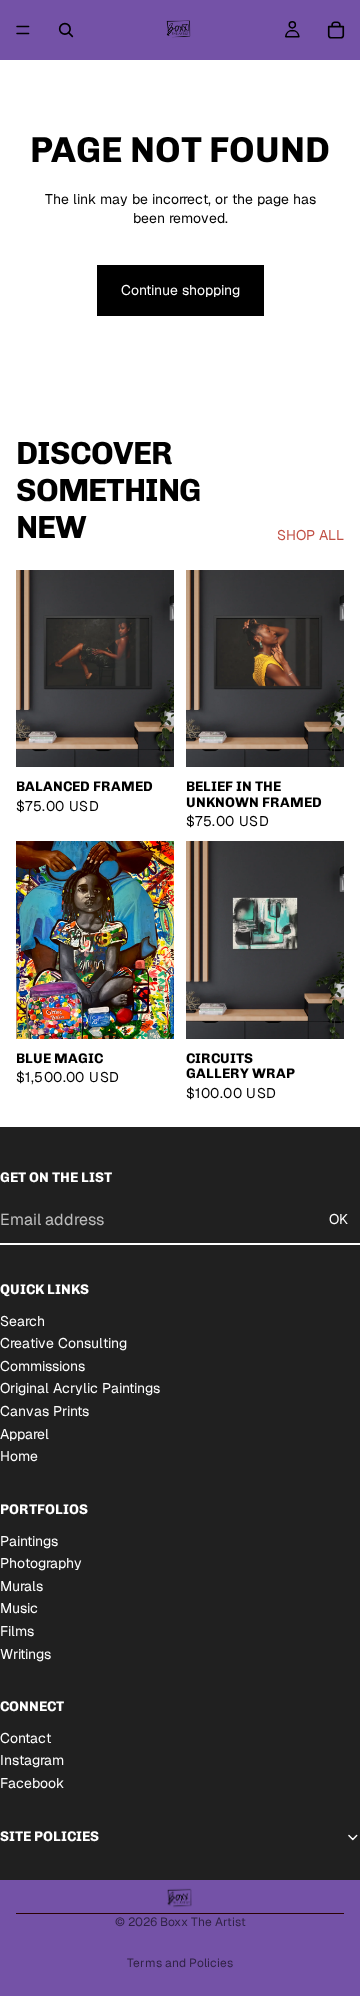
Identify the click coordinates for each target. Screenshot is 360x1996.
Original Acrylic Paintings (80, 1388)
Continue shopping (180, 290)
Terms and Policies (180, 1963)
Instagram (32, 1760)
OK (338, 1219)
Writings (25, 1653)
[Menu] (23, 30)
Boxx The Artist (203, 1922)
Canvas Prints (44, 1411)
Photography (41, 1563)
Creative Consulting (63, 1343)
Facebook (32, 1783)
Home (19, 1456)
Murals (21, 1585)
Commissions (42, 1365)
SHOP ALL (310, 535)
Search (22, 1320)
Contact (25, 1737)
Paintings (29, 1540)
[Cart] (336, 30)
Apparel (24, 1433)
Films (17, 1631)
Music (19, 1608)
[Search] (66, 30)
